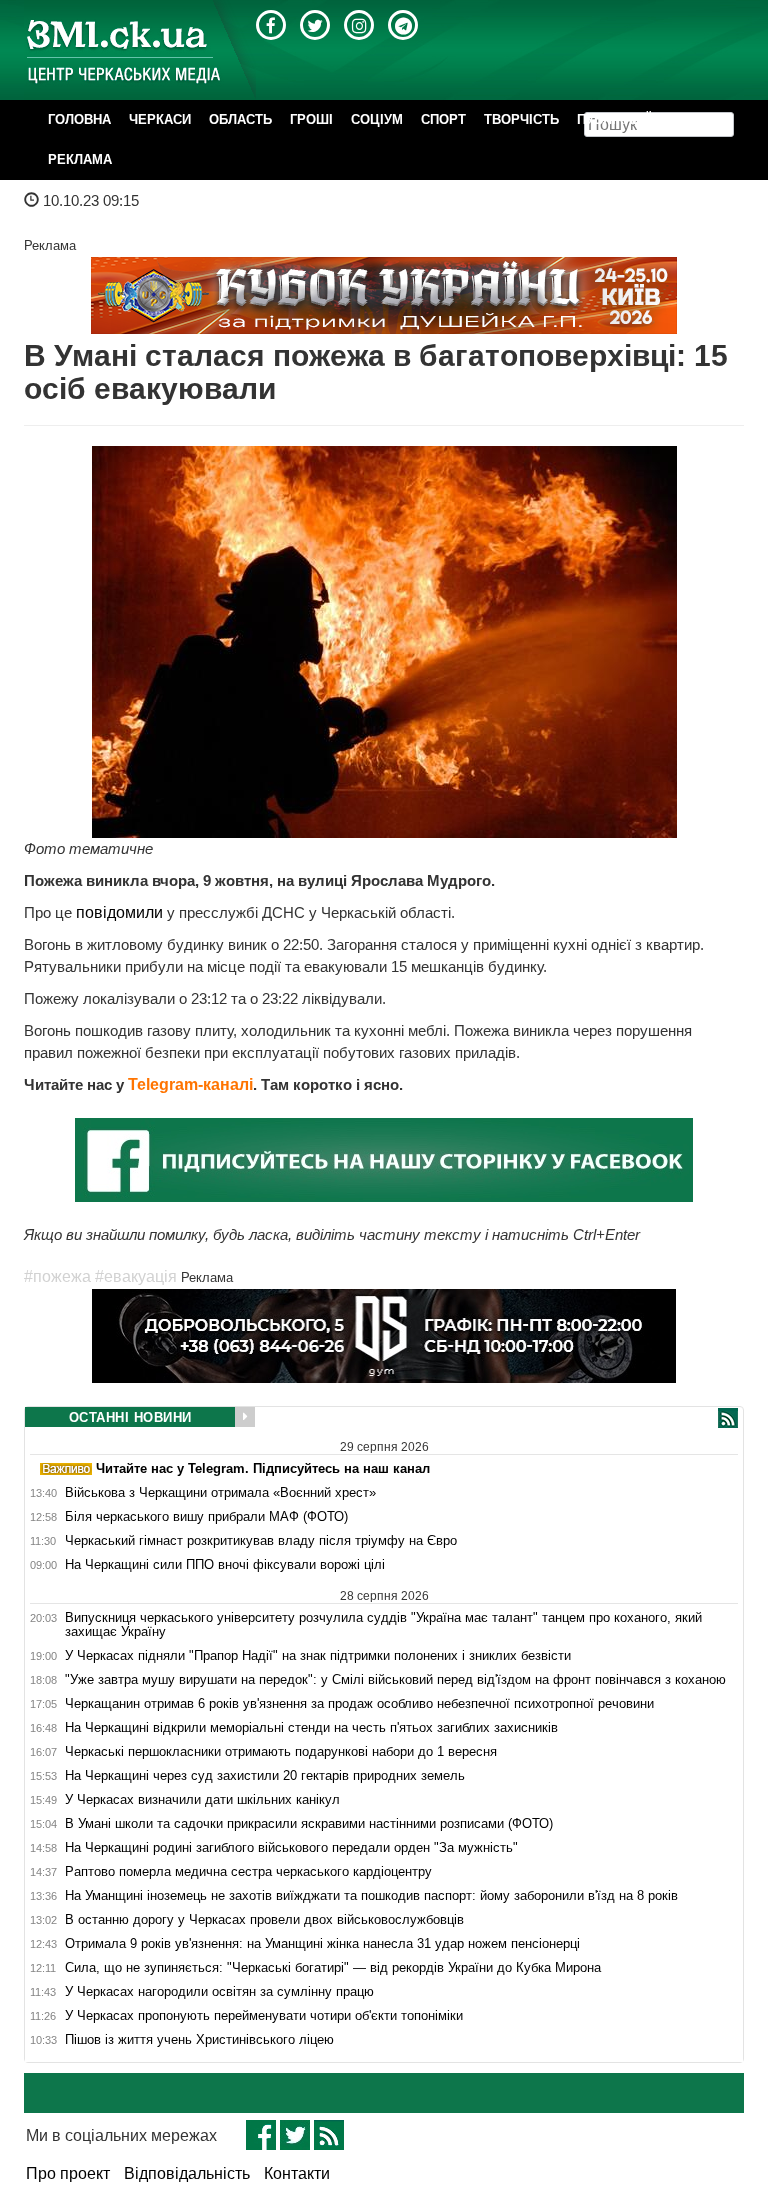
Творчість (521, 119)
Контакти (297, 2173)
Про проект (68, 2173)
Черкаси (160, 119)
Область (240, 119)
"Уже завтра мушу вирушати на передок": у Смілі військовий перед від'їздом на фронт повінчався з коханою (395, 1680)
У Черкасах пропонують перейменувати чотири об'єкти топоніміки (264, 2016)
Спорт (443, 119)
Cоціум (377, 119)
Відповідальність (187, 2173)
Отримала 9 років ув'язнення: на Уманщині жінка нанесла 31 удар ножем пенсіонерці (322, 1944)
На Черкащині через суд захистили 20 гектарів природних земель (265, 1776)
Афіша (692, 119)
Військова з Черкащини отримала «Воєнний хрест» (220, 1493)
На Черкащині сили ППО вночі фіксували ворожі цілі (225, 1565)
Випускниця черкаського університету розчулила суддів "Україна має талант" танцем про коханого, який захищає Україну (383, 1624)
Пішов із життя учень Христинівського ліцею (199, 2040)
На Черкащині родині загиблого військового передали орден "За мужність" (291, 1848)
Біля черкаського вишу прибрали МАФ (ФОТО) (206, 1517)
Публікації (614, 119)
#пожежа (57, 1276)
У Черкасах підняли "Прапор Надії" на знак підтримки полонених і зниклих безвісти (318, 1656)
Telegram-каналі (190, 1084)
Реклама (80, 159)
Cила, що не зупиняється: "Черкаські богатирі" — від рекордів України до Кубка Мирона (333, 1968)
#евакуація (136, 1276)
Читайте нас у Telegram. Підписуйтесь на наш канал (261, 1468)
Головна (79, 119)
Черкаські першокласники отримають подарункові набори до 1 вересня (281, 1752)
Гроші (311, 119)
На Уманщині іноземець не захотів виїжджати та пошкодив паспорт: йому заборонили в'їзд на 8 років (371, 1896)
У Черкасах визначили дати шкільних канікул (202, 1800)
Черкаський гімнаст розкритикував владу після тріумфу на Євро (261, 1541)
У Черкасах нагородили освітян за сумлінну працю (219, 1992)
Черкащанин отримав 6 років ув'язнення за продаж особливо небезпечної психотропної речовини (359, 1704)
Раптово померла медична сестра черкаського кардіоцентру (248, 1872)
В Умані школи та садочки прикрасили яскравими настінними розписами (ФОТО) (309, 1824)
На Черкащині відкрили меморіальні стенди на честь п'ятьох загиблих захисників (311, 1728)
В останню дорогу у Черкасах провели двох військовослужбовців (264, 1920)
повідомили (121, 912)
